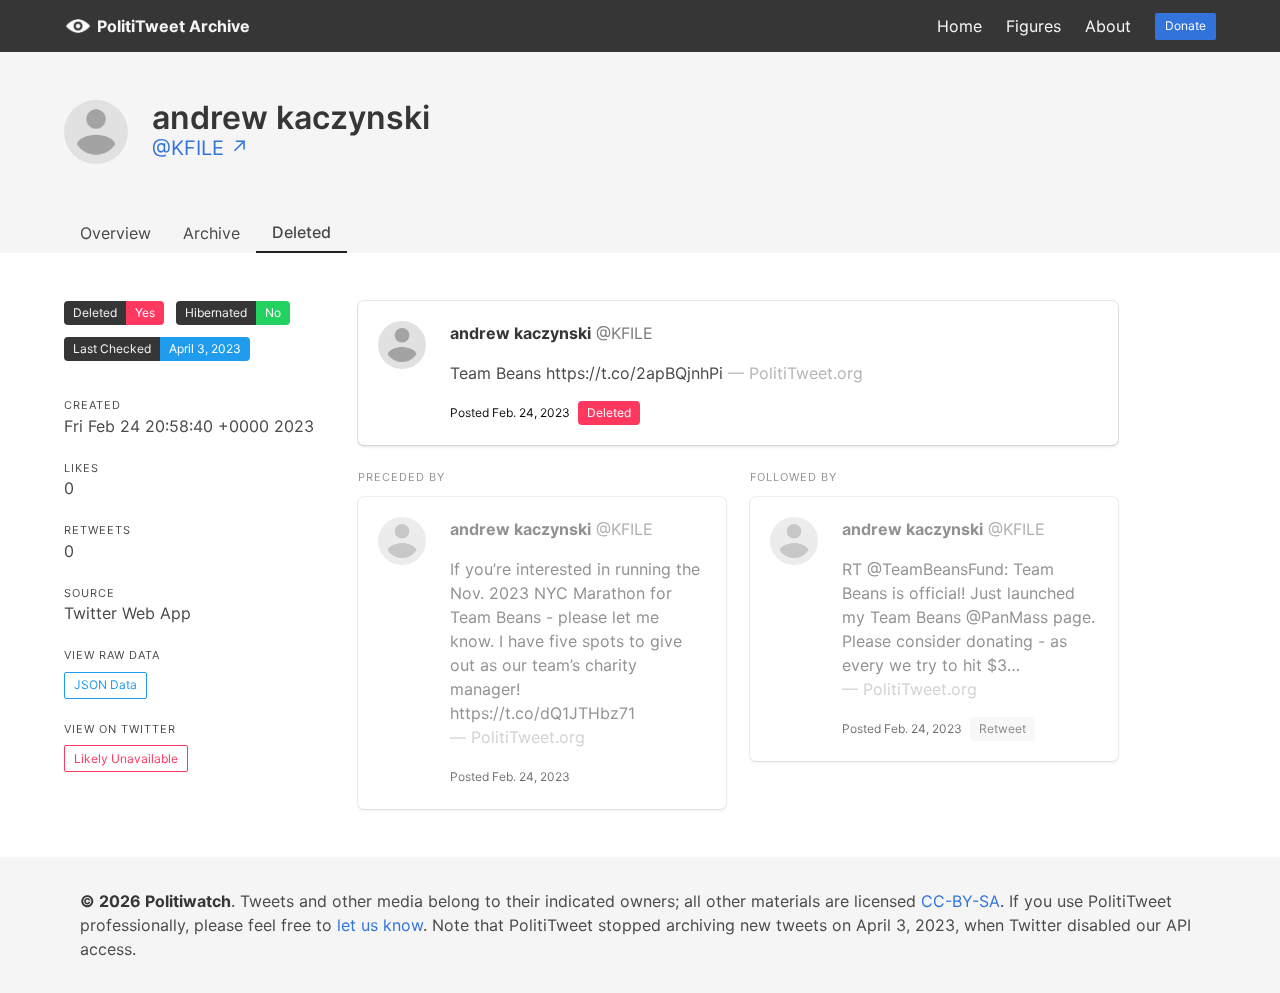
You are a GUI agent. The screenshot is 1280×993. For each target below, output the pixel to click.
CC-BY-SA (960, 901)
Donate (1185, 25)
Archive (211, 233)
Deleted (301, 232)
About (1108, 26)
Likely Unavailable (126, 758)
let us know (380, 925)
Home (959, 26)
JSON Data (105, 684)
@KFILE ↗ (200, 148)
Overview (115, 233)
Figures (1033, 26)
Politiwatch (188, 901)
